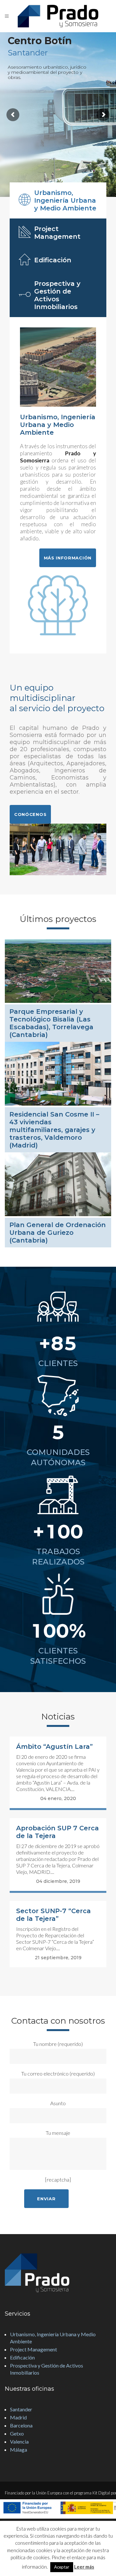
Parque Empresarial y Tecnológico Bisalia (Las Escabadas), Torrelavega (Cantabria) (51, 1023)
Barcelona (21, 2425)
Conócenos (30, 814)
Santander (21, 2409)
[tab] (58, 200)
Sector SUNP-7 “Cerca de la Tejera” (53, 1915)
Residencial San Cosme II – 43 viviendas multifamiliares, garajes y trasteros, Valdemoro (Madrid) (54, 1130)
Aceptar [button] (62, 2567)
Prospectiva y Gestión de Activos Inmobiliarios (47, 2369)
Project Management (34, 2349)
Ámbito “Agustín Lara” (54, 1747)
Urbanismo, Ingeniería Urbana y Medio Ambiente (53, 2338)
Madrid (18, 2417)
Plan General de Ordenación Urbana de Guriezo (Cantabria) (58, 1233)
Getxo (17, 2433)
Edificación (22, 2357)
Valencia (19, 2441)
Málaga (19, 2450)
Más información (68, 558)
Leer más (84, 2567)
